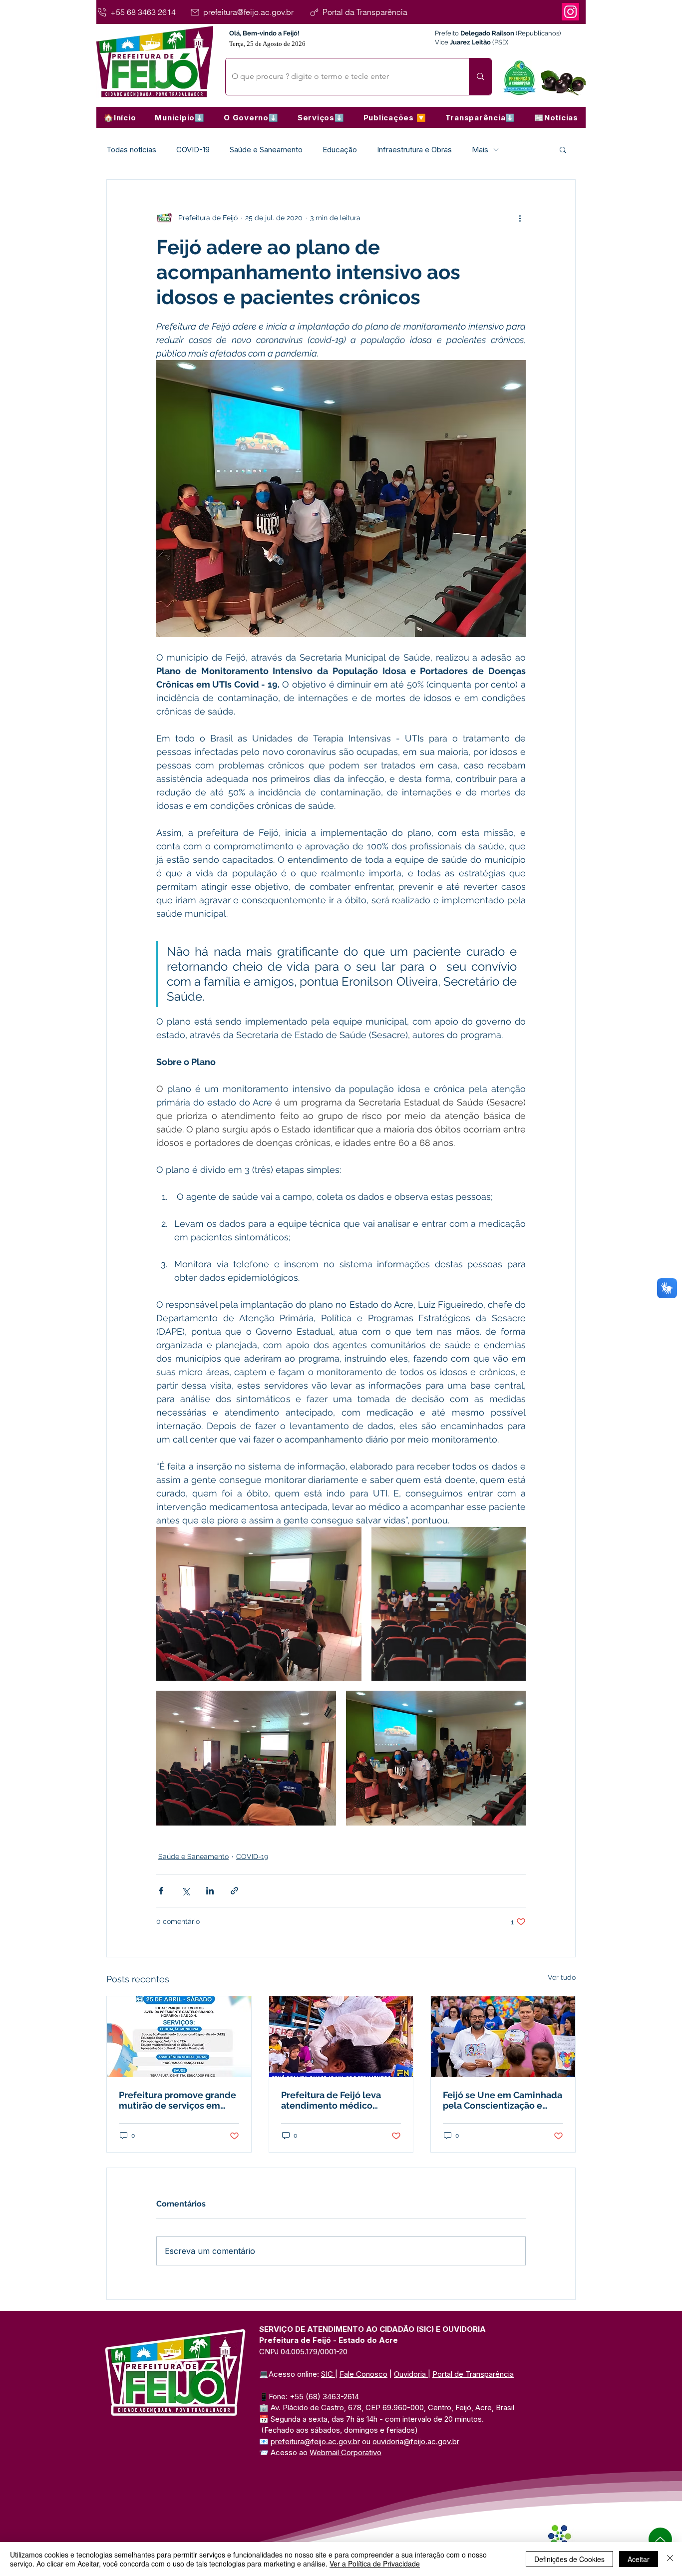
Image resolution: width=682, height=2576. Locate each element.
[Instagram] (570, 12)
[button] (180, 117)
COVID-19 (193, 150)
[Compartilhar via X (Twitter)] (185, 1891)
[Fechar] (670, 2559)
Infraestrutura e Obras (414, 150)
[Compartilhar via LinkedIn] (210, 1891)
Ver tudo (562, 1977)
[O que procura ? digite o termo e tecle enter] (480, 77)
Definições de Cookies (569, 2559)
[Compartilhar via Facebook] (161, 1891)
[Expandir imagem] (259, 1604)
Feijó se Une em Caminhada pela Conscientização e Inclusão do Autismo (503, 2100)
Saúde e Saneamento (266, 150)
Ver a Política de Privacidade (375, 2564)
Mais (480, 150)
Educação (340, 150)
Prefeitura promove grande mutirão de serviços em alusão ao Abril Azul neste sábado (177, 2100)
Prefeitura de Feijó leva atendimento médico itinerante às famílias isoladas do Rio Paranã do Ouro (336, 2100)
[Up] (660, 2539)
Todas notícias (131, 150)
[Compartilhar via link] (234, 1891)
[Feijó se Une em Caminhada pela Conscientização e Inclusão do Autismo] (503, 2037)
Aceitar (639, 2559)
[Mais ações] (520, 218)
